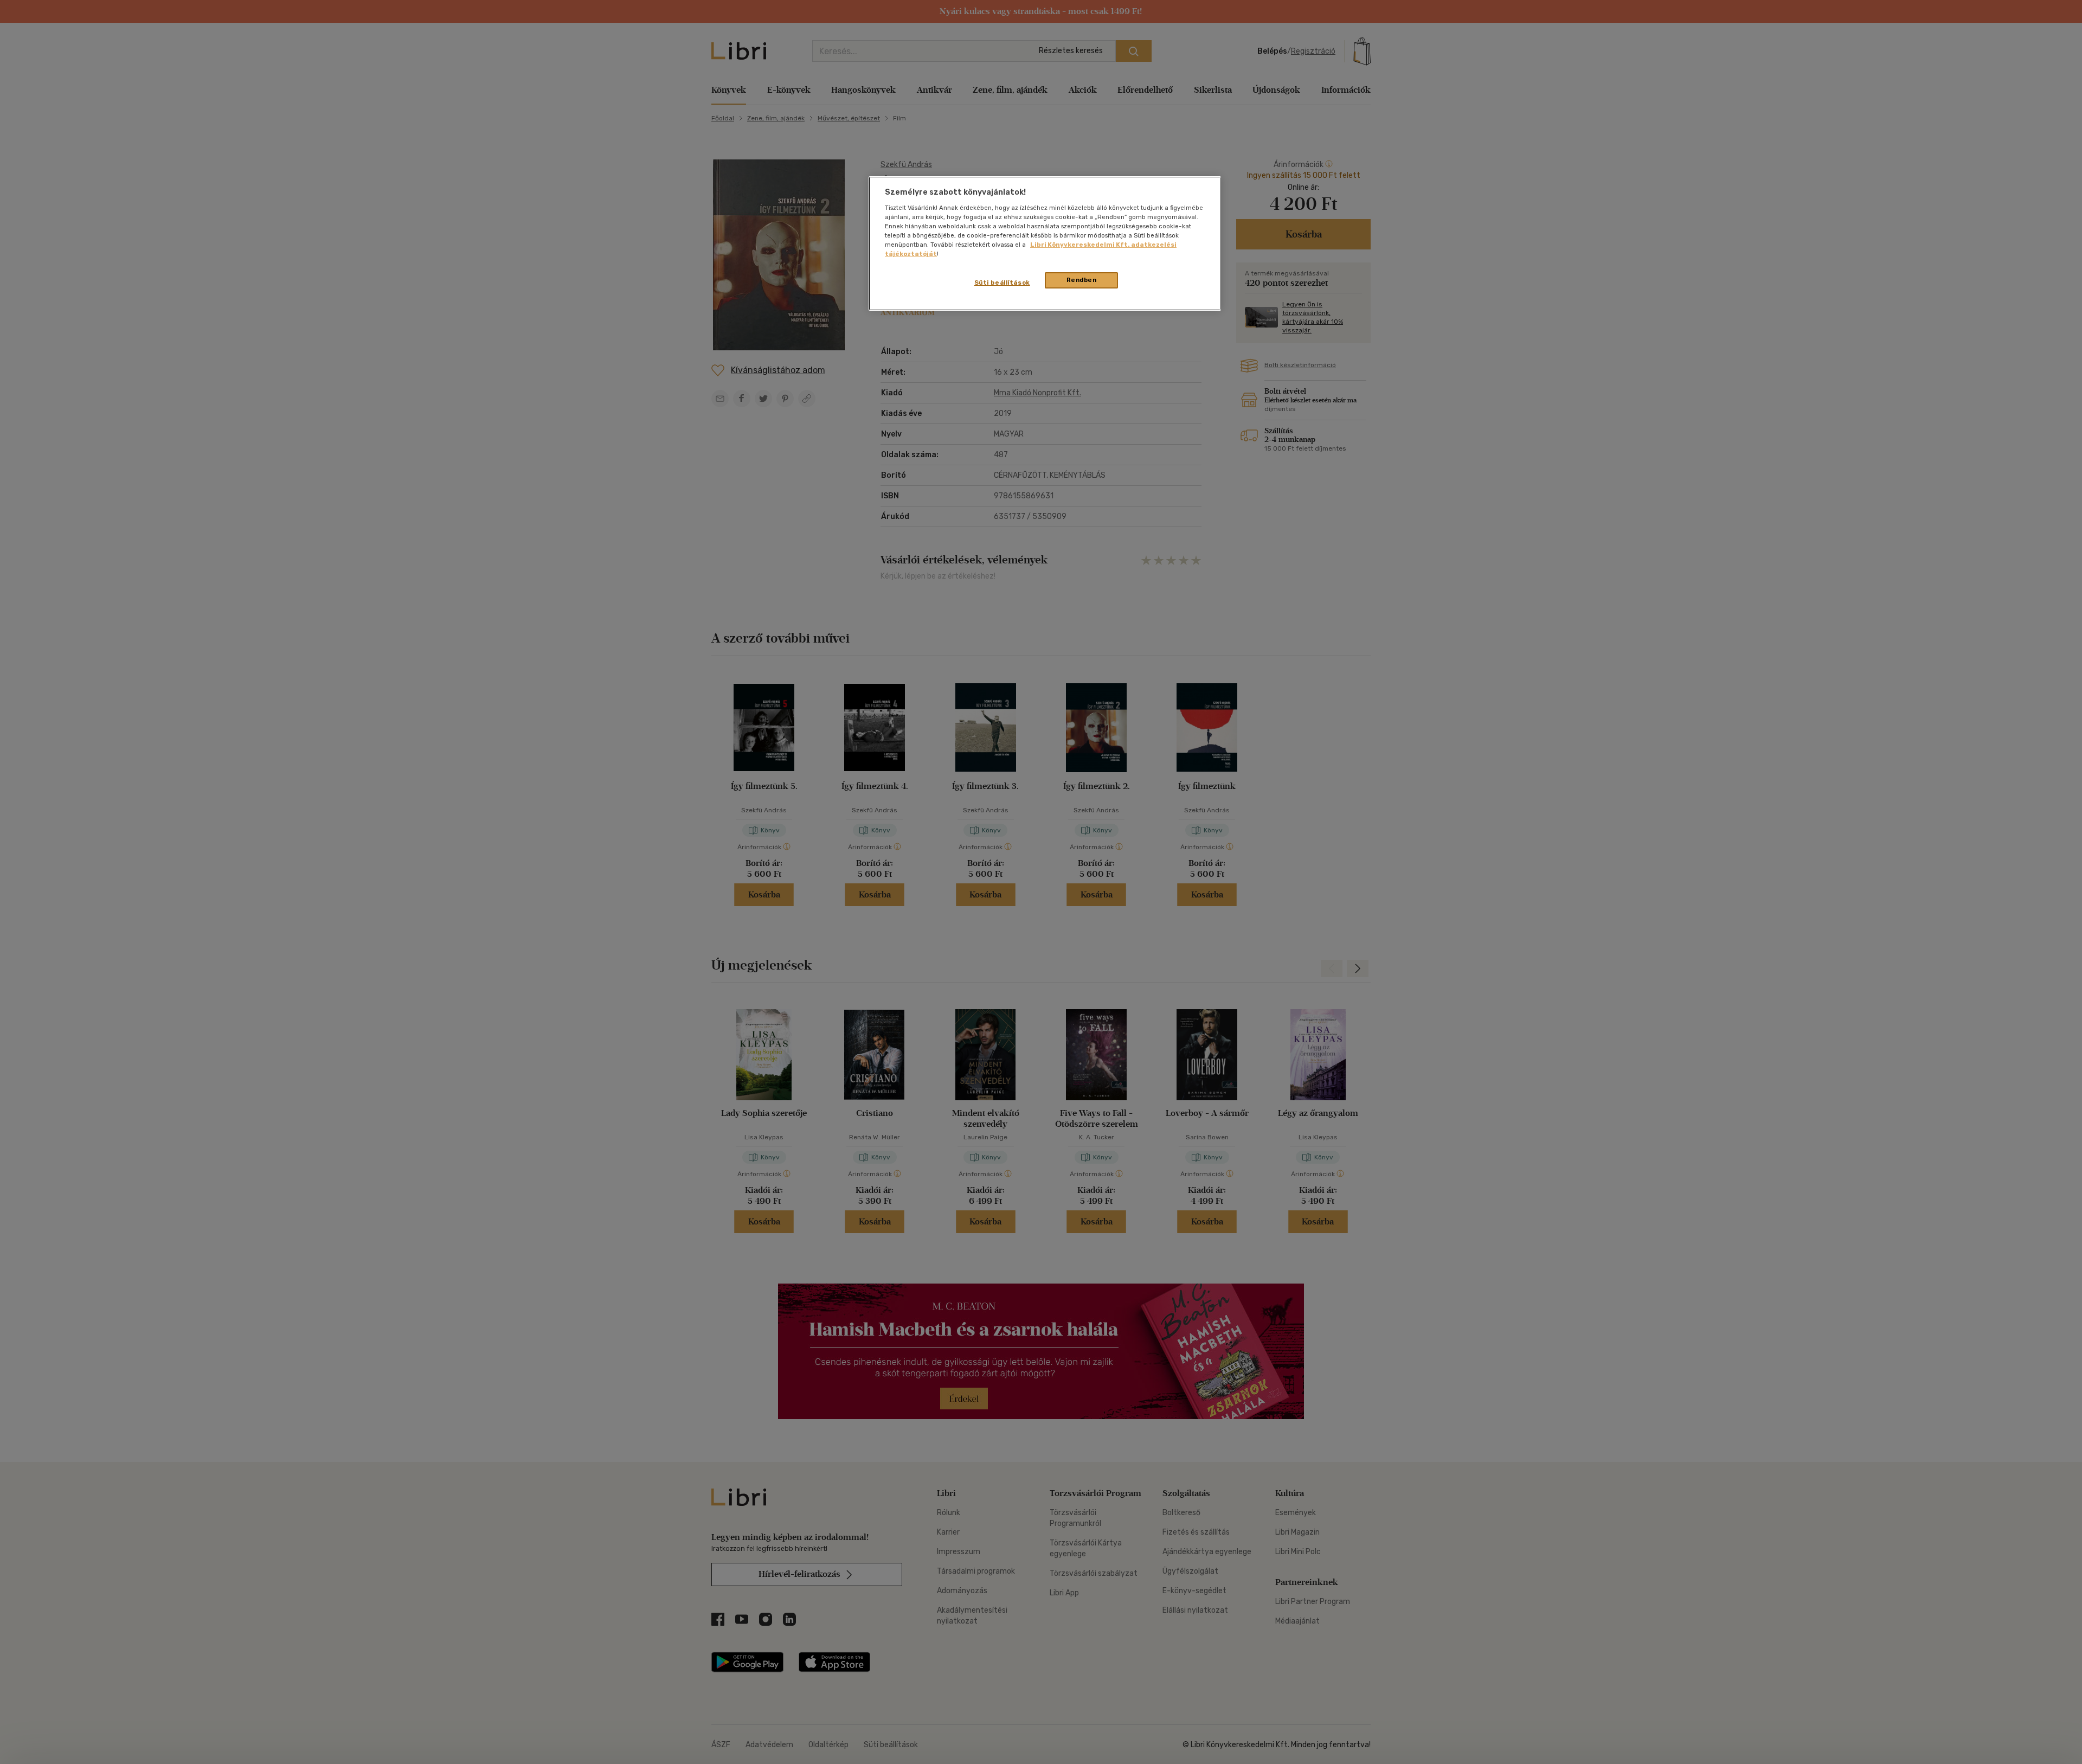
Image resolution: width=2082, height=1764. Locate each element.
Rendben (1082, 280)
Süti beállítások (1002, 283)
